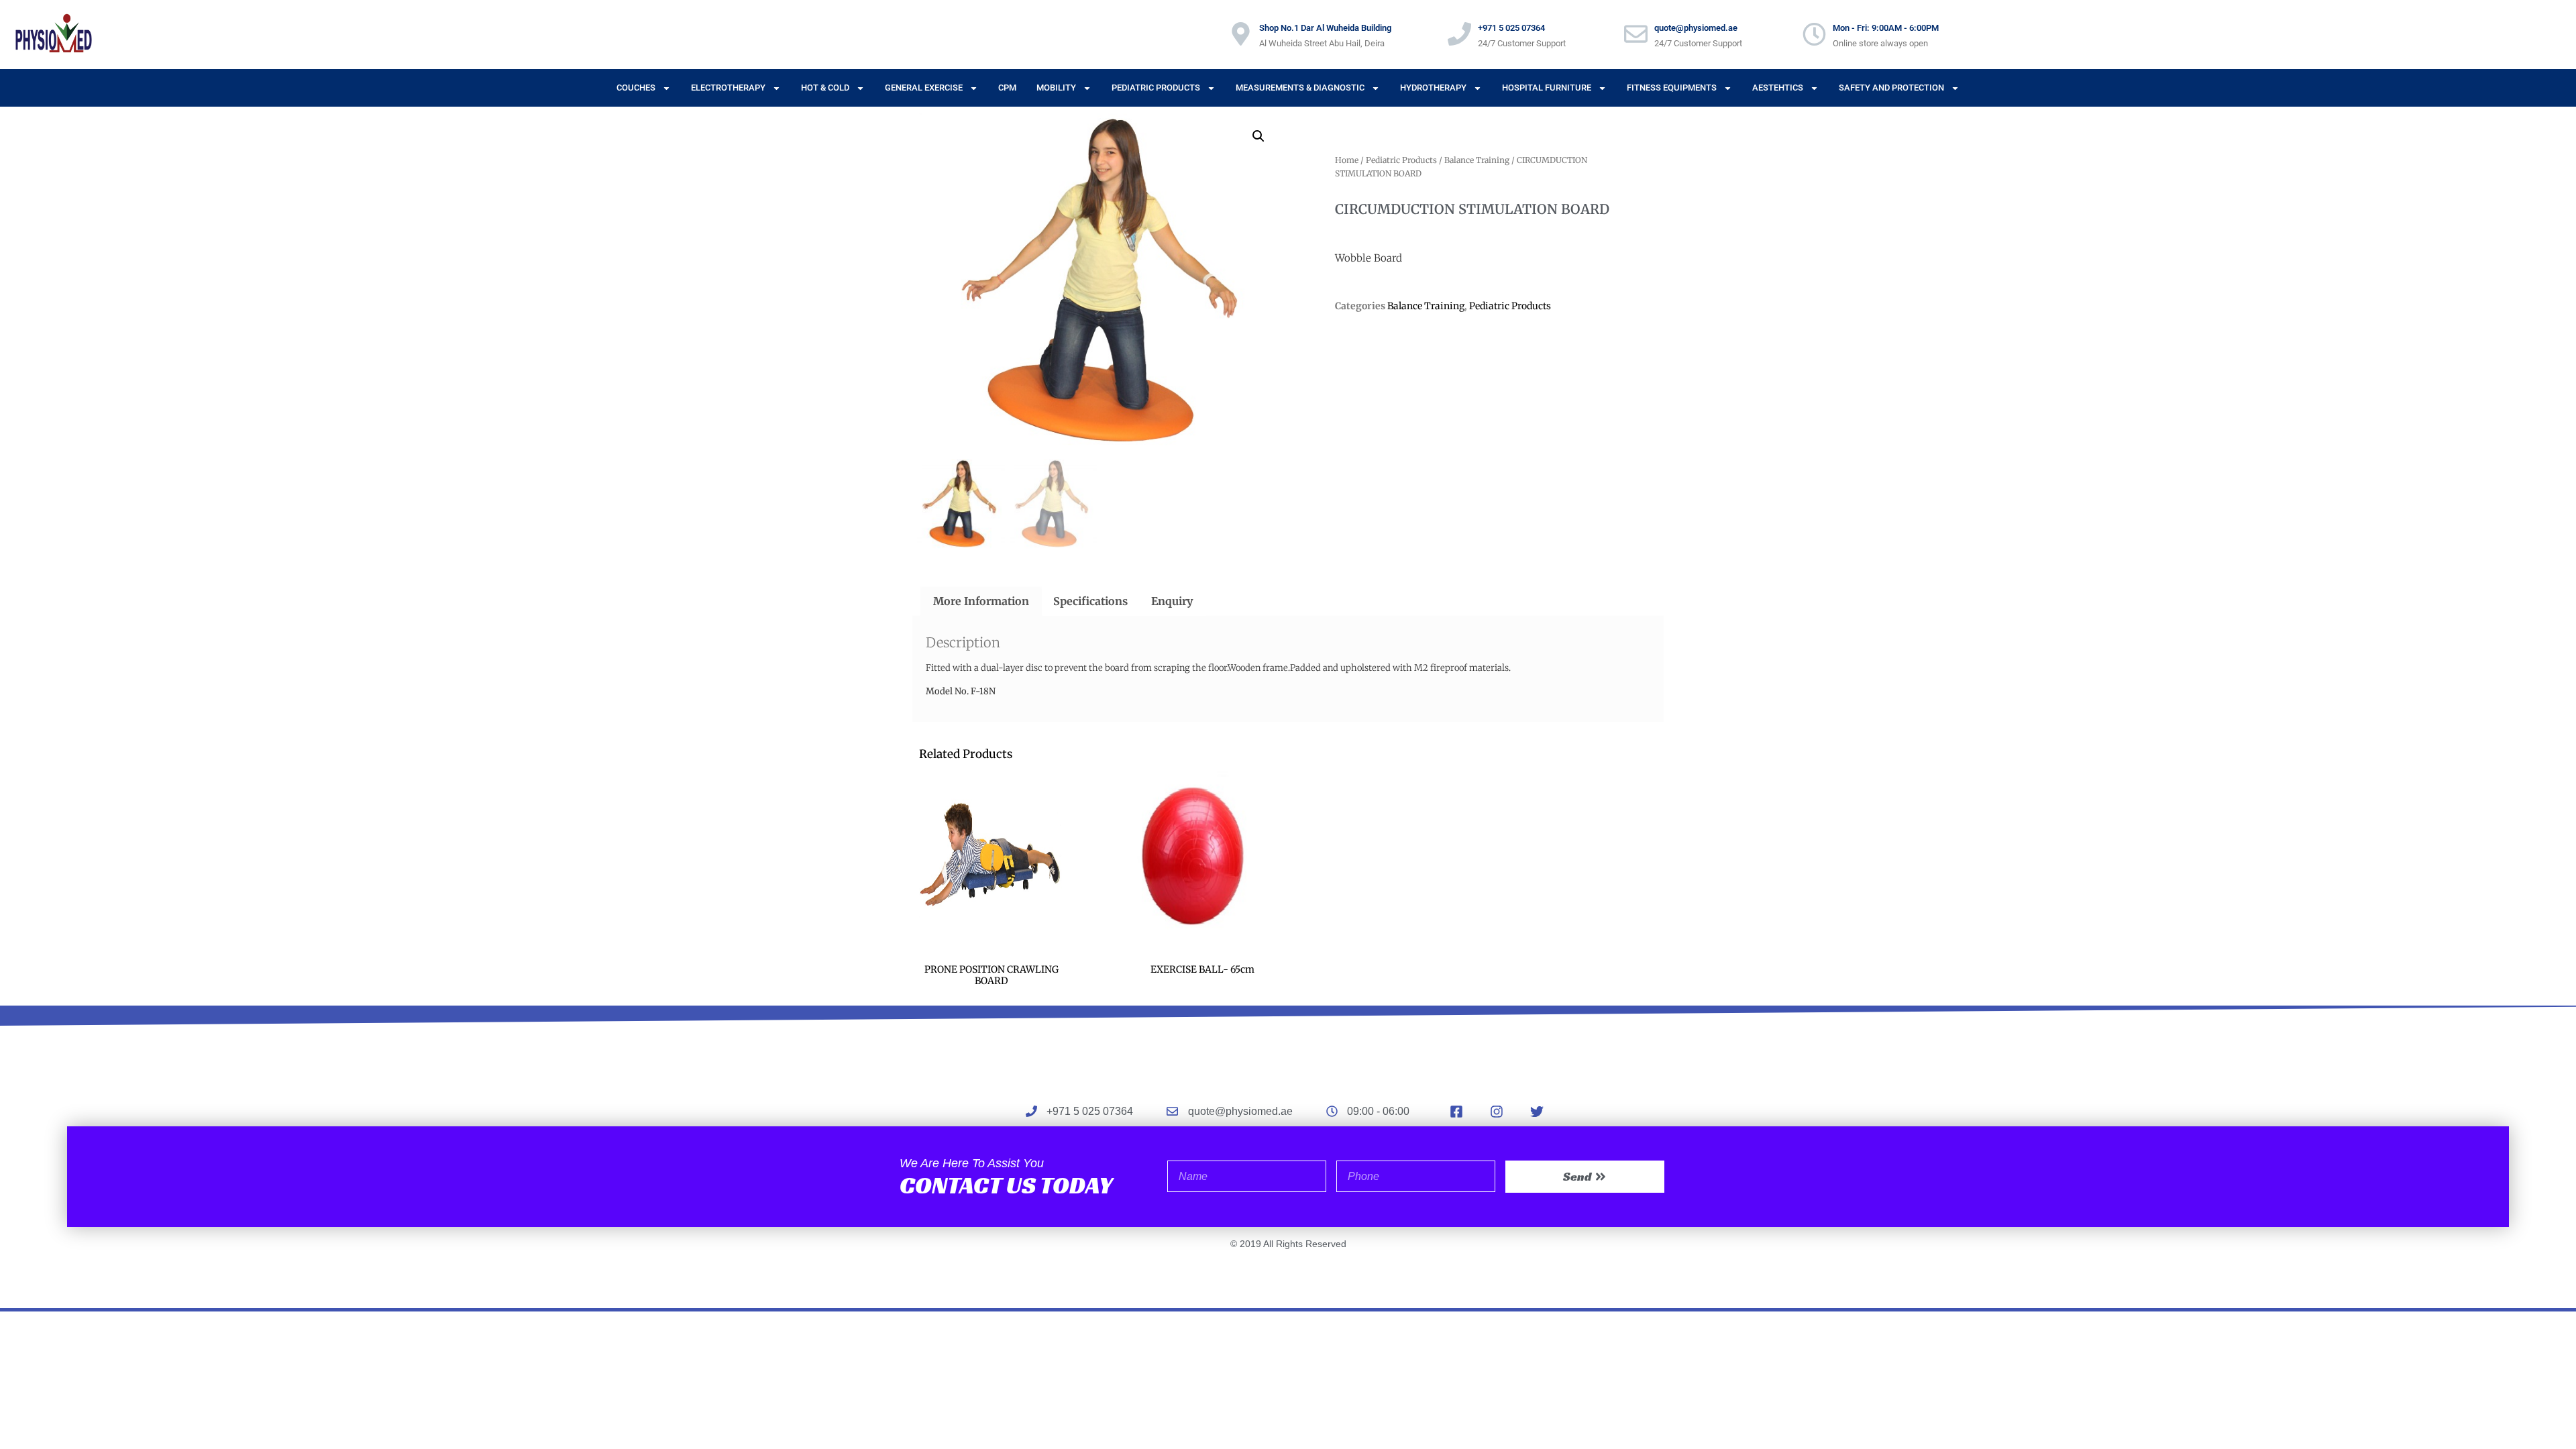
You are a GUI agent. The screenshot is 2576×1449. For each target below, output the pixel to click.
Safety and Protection (1891, 88)
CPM (1007, 88)
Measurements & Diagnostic (1300, 88)
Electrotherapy (728, 88)
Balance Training (1477, 160)
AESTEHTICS (1778, 88)
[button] (1258, 136)
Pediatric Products (1156, 88)
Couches (636, 88)
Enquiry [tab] (1172, 601)
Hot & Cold (825, 88)
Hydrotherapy (1433, 88)
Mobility (1056, 88)
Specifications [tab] (1090, 601)
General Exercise (924, 88)
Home (1347, 160)
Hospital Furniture (1547, 88)
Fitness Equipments (1672, 88)
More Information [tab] (981, 601)
